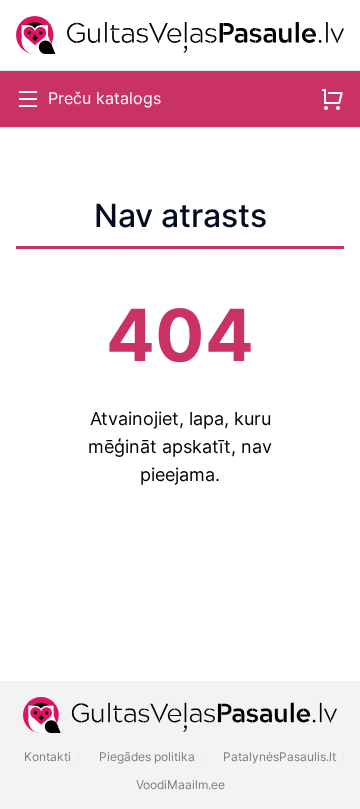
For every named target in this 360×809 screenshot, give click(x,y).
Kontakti (47, 756)
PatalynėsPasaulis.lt (279, 756)
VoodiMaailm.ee (180, 784)
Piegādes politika (147, 756)
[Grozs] (332, 99)
